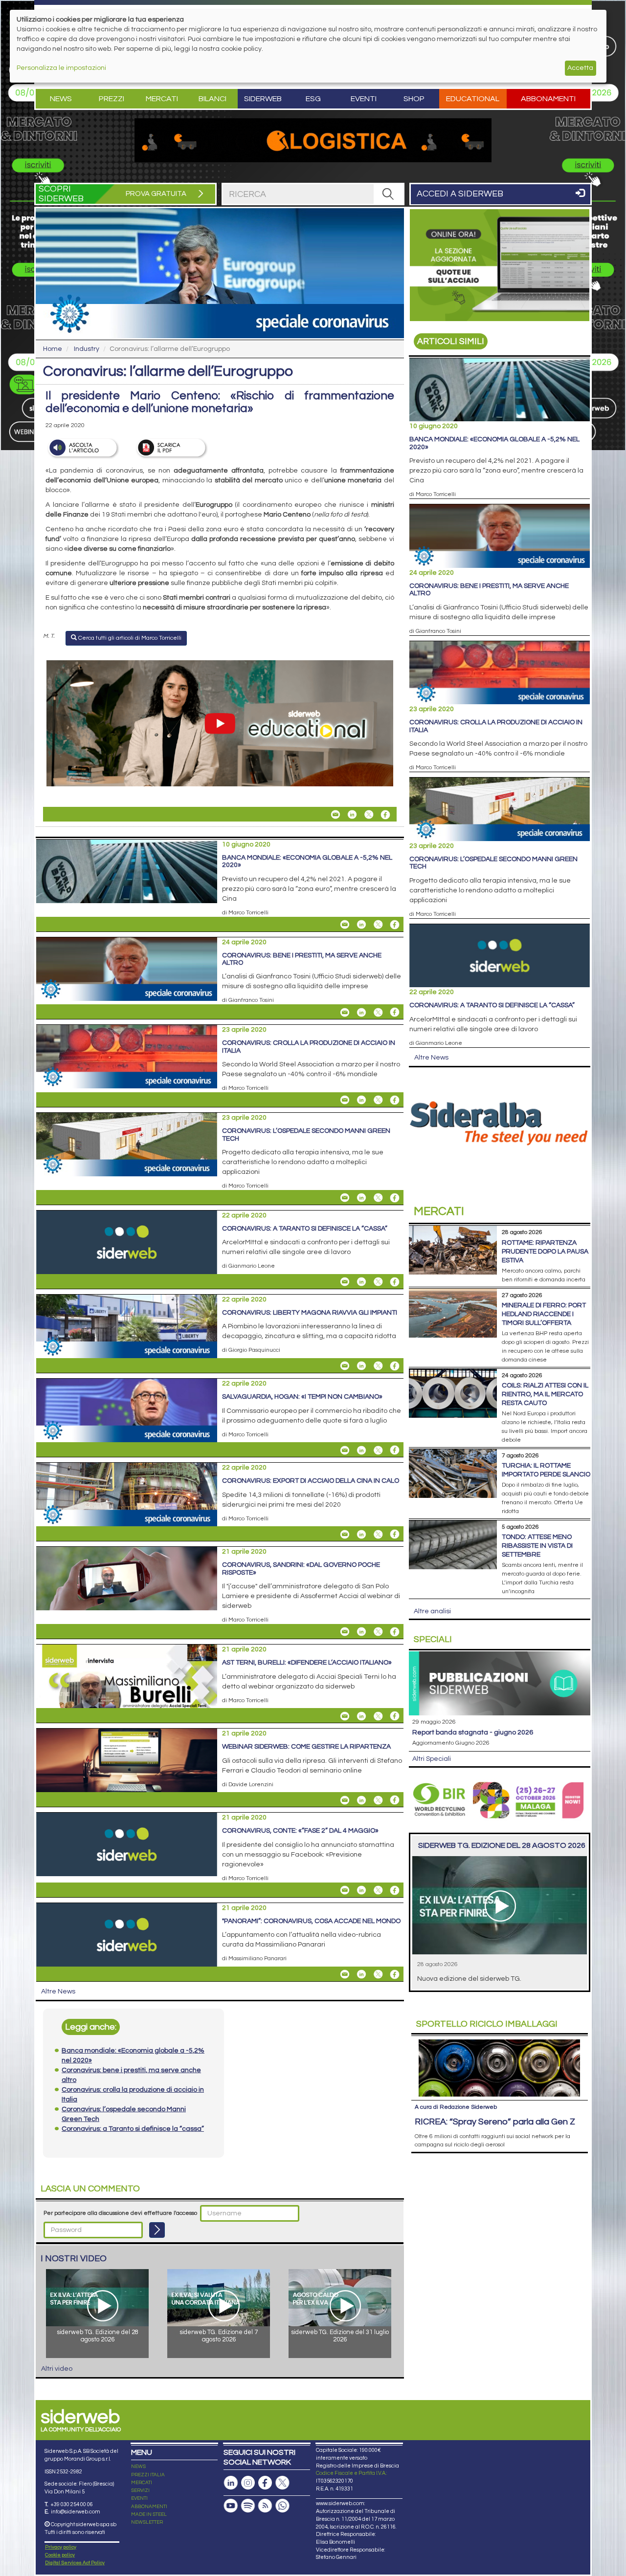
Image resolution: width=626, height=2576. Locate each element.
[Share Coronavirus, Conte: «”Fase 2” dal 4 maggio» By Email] (345, 1890)
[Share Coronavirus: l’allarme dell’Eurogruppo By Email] (335, 815)
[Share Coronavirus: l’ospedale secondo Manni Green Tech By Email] (345, 1198)
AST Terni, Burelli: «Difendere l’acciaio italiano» (307, 1663)
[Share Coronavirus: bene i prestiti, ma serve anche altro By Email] (345, 1012)
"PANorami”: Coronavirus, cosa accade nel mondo (311, 1921)
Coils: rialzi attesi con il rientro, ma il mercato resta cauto (545, 1394)
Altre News (58, 1992)
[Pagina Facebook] (265, 2483)
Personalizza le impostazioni (61, 68)
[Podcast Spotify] (248, 2506)
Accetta (580, 68)
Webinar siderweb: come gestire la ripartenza (306, 1747)
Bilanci (212, 99)
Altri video (57, 2369)
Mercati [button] (162, 99)
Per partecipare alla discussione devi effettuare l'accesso (120, 2213)
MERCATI (142, 2483)
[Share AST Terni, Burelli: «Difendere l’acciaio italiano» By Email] (345, 1716)
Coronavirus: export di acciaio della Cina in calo (311, 1481)
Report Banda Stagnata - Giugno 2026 (473, 1732)
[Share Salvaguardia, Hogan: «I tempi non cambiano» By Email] (345, 1450)
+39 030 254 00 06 (72, 2504)
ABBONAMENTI (149, 2507)
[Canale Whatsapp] (282, 2506)
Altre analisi (432, 1611)
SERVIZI (140, 2490)
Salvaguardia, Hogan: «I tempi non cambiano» (302, 1397)
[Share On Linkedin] (352, 815)
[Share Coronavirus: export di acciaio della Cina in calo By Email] (345, 1534)
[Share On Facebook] (385, 815)
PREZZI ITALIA (148, 2475)
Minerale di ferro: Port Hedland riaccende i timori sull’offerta (544, 1314)
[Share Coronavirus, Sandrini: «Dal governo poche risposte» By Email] (345, 1632)
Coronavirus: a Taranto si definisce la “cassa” (305, 1229)
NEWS (138, 2467)
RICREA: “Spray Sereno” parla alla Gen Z (495, 2122)
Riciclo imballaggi (487, 2024)
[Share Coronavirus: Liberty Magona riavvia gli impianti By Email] (345, 1366)
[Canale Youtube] (231, 2506)
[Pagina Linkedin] (231, 2483)
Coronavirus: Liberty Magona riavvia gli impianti (310, 1313)
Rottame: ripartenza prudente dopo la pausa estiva (545, 1252)
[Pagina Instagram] (248, 2483)
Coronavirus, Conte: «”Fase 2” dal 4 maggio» (300, 1831)
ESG (313, 99)
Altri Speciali (432, 1759)
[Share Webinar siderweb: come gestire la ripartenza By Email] (345, 1800)
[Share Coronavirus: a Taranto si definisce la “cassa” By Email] (345, 1282)
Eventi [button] (364, 99)
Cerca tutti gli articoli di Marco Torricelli (129, 638)
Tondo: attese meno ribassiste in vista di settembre (537, 1546)
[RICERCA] (388, 194)
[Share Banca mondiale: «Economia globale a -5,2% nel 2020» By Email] (345, 925)
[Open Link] (313, 140)
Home (53, 349)
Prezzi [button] (112, 99)
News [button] (61, 99)
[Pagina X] (282, 2483)
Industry (87, 349)
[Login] (157, 2230)
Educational (473, 99)
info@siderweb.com (76, 2512)
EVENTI (139, 2498)
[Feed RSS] (265, 2506)
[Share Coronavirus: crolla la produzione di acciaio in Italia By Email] (345, 1100)
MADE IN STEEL (149, 2514)
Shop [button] (414, 99)
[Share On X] (369, 815)
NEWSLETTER (147, 2522)
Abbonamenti (548, 99)
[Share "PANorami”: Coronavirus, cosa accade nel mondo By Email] (345, 1974)
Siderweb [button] (263, 99)
